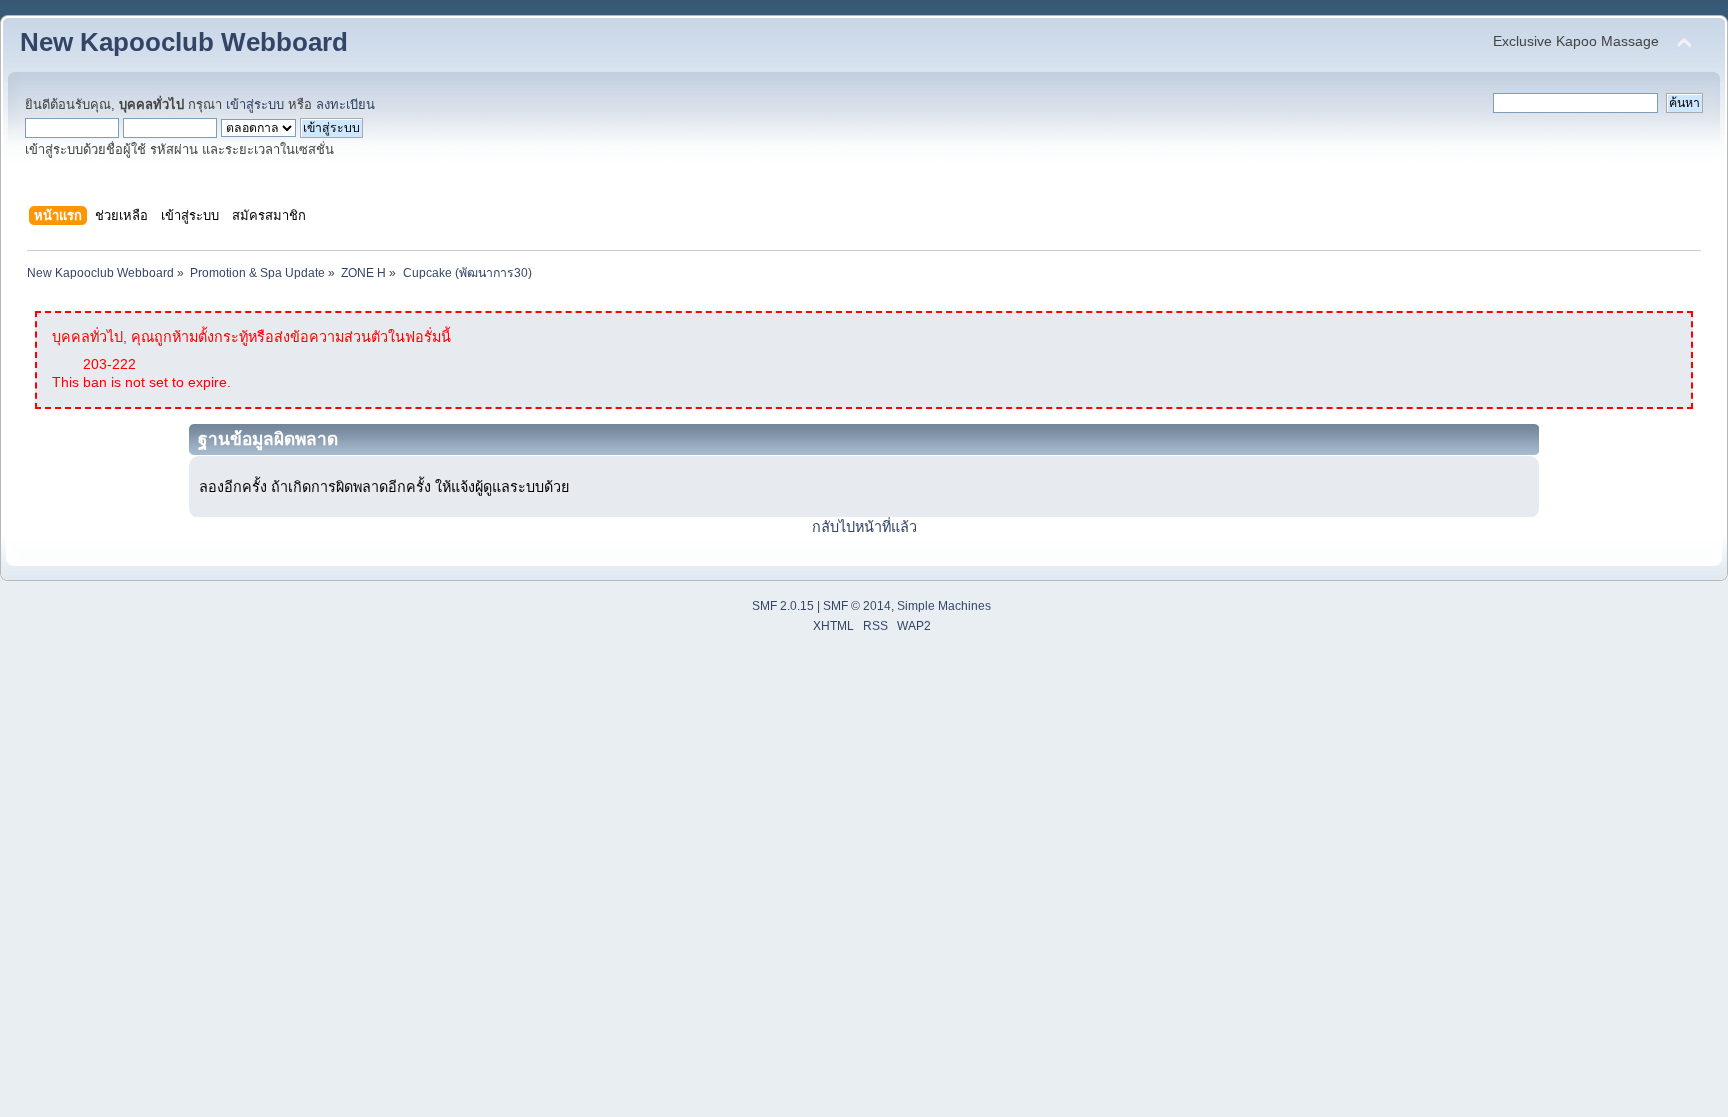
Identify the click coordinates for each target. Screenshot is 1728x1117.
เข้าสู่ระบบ (255, 104)
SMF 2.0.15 (783, 606)
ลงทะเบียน (345, 104)
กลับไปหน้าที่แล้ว (864, 527)
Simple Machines (944, 606)
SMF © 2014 (857, 606)
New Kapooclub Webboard (184, 42)
